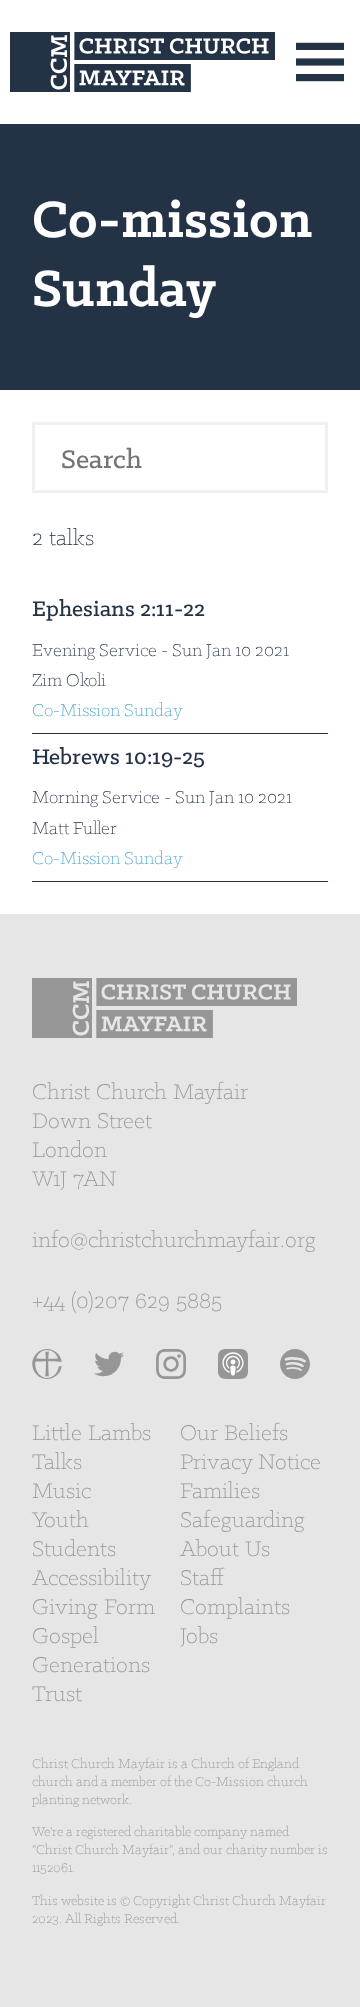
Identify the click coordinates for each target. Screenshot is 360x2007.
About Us (225, 1550)
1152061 (52, 1868)
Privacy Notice (250, 1463)
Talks (57, 1463)
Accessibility (91, 1579)
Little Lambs (91, 1434)
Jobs (199, 1637)
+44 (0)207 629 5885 (127, 1302)
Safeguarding (242, 1521)
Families (220, 1492)
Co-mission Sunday (107, 711)
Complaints (235, 1608)
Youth (60, 1521)
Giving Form (93, 1608)
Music (61, 1492)
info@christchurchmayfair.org (174, 1241)
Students (74, 1550)
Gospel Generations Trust (91, 1666)
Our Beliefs (234, 1434)
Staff (202, 1579)
